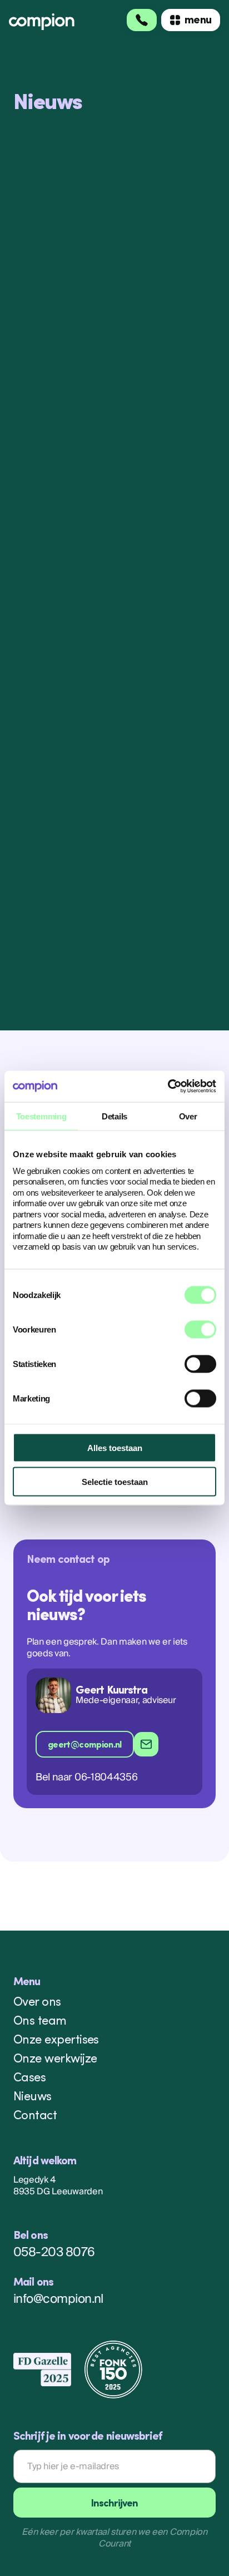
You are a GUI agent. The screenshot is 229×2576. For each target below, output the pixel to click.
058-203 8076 (54, 2254)
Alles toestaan (115, 1447)
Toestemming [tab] (41, 1116)
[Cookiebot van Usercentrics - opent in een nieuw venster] (168, 1087)
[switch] (200, 1329)
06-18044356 (106, 1778)
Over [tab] (188, 1116)
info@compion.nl (58, 2300)
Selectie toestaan (115, 1481)
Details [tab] (114, 1116)
